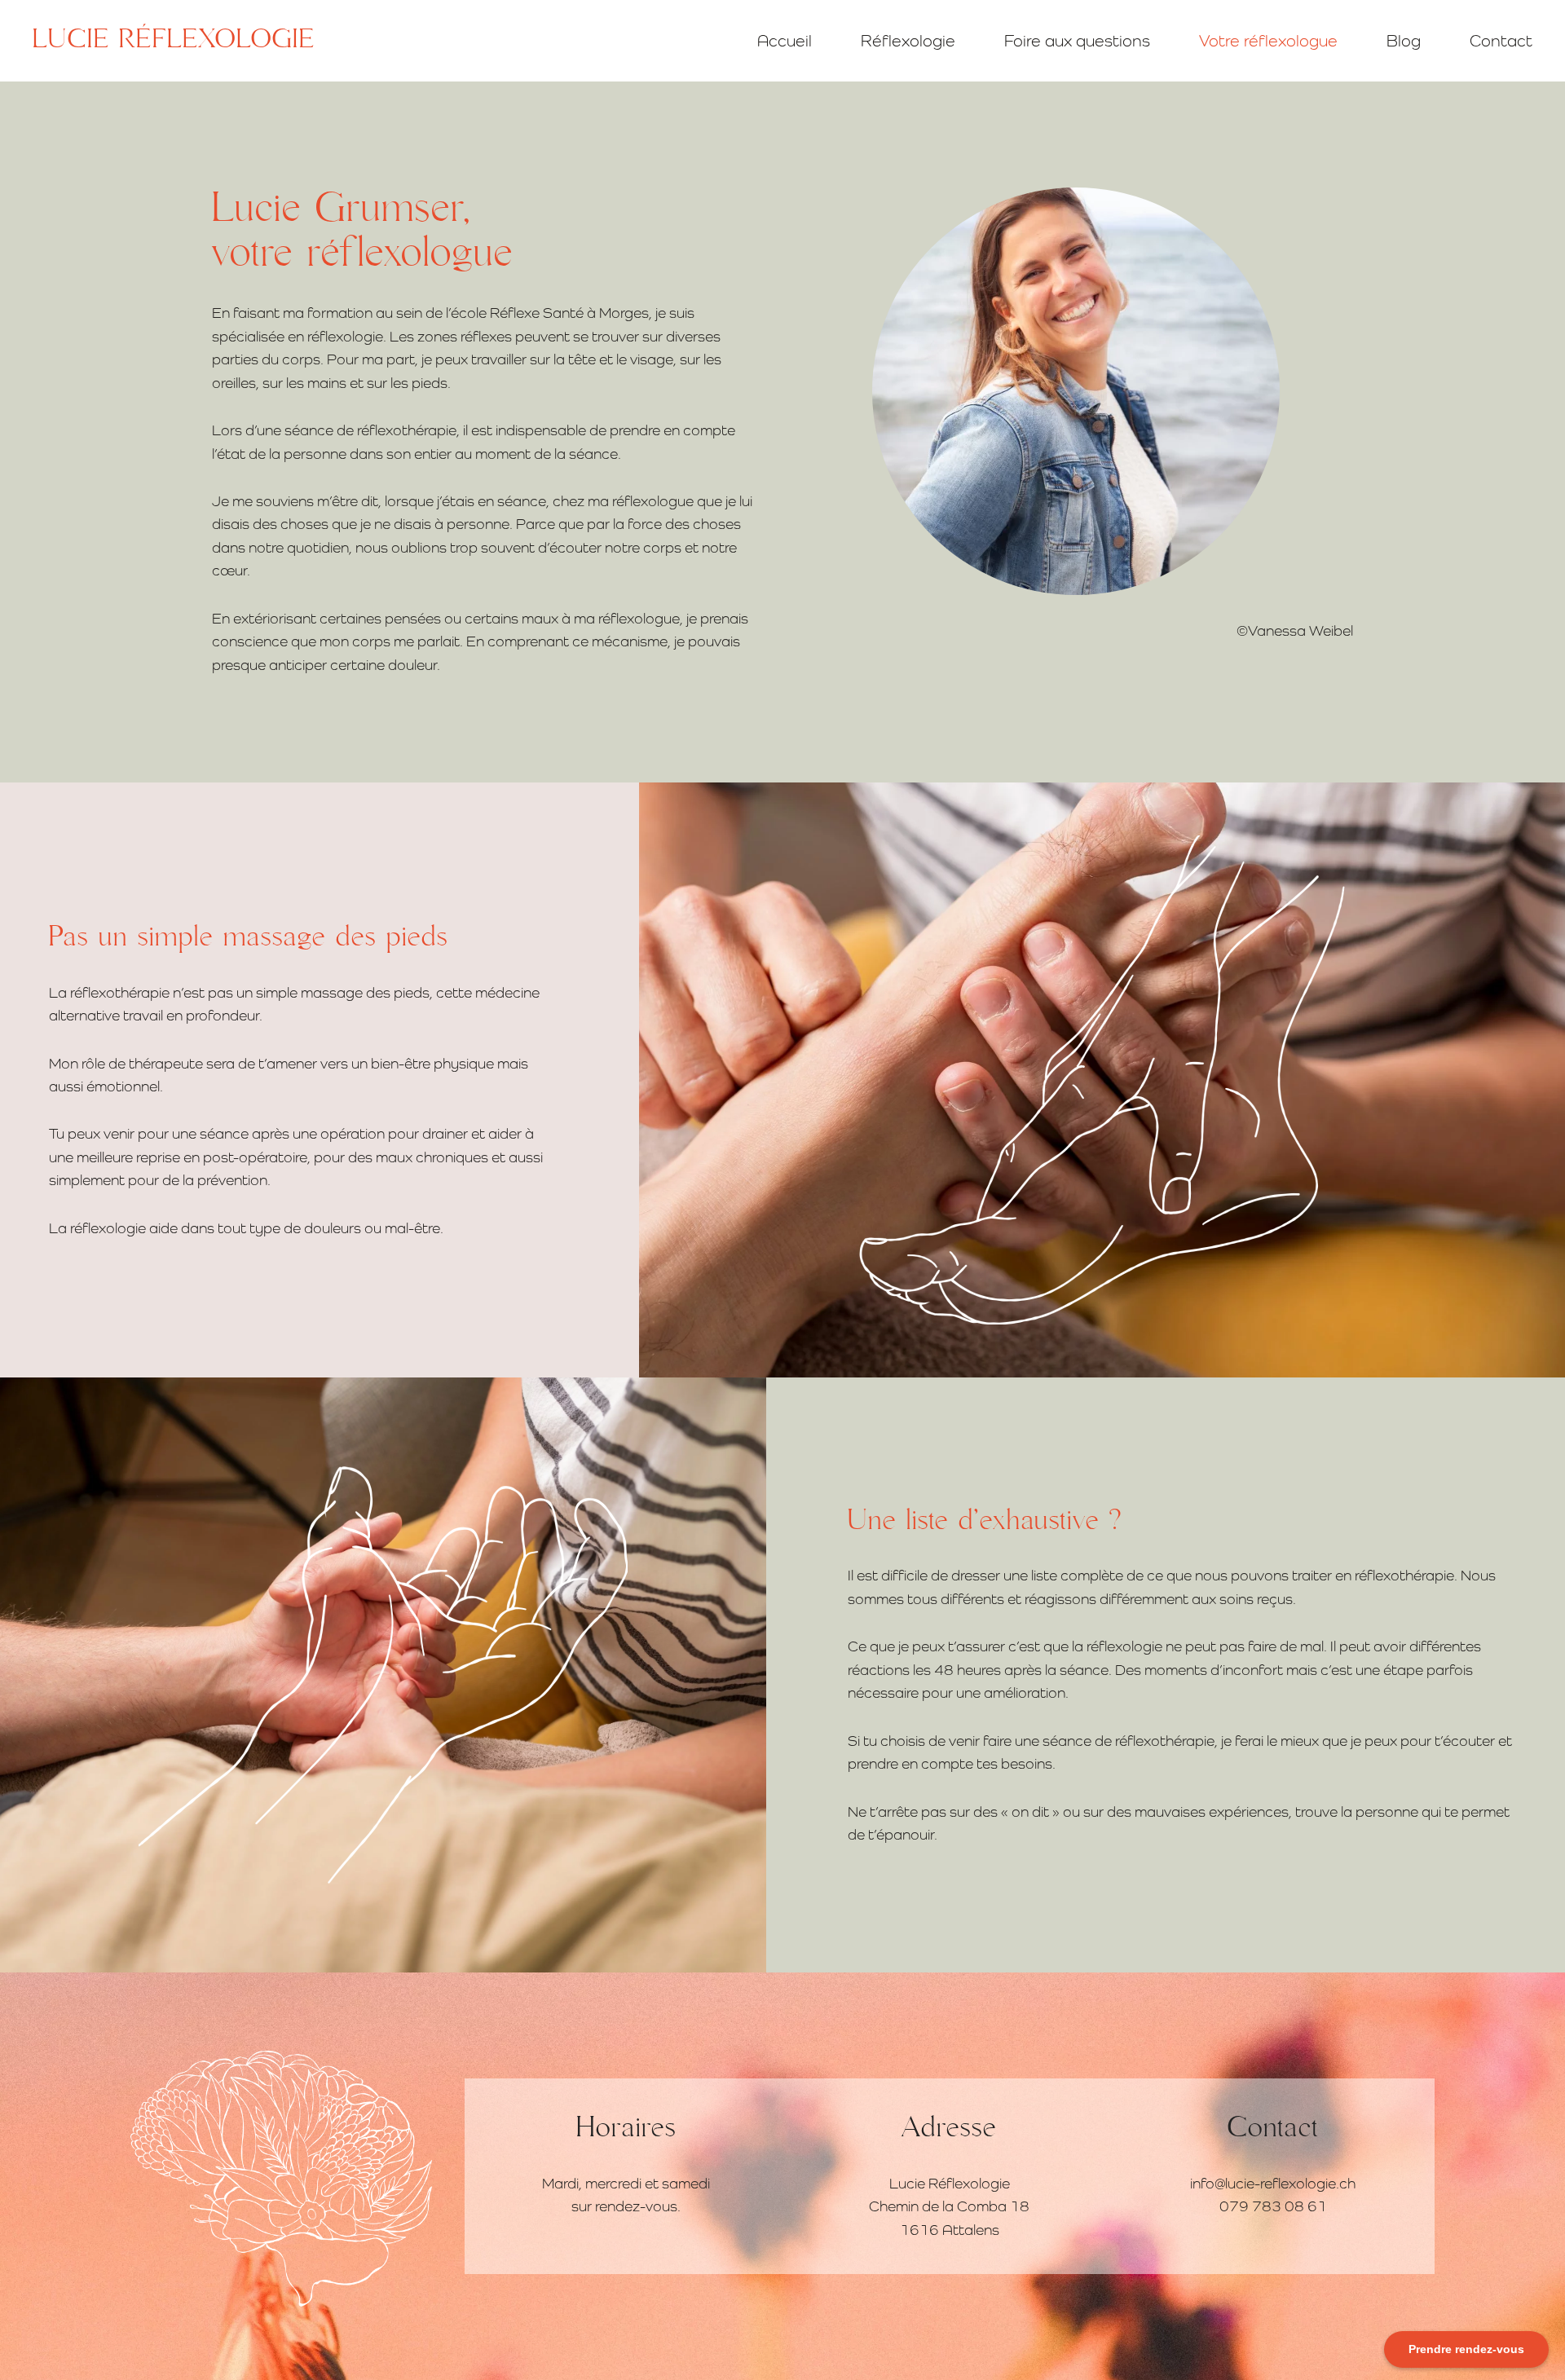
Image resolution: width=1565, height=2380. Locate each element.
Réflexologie (908, 40)
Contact (1501, 40)
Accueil (785, 40)
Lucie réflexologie (174, 40)
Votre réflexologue (1268, 40)
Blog (1404, 40)
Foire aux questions (1077, 40)
